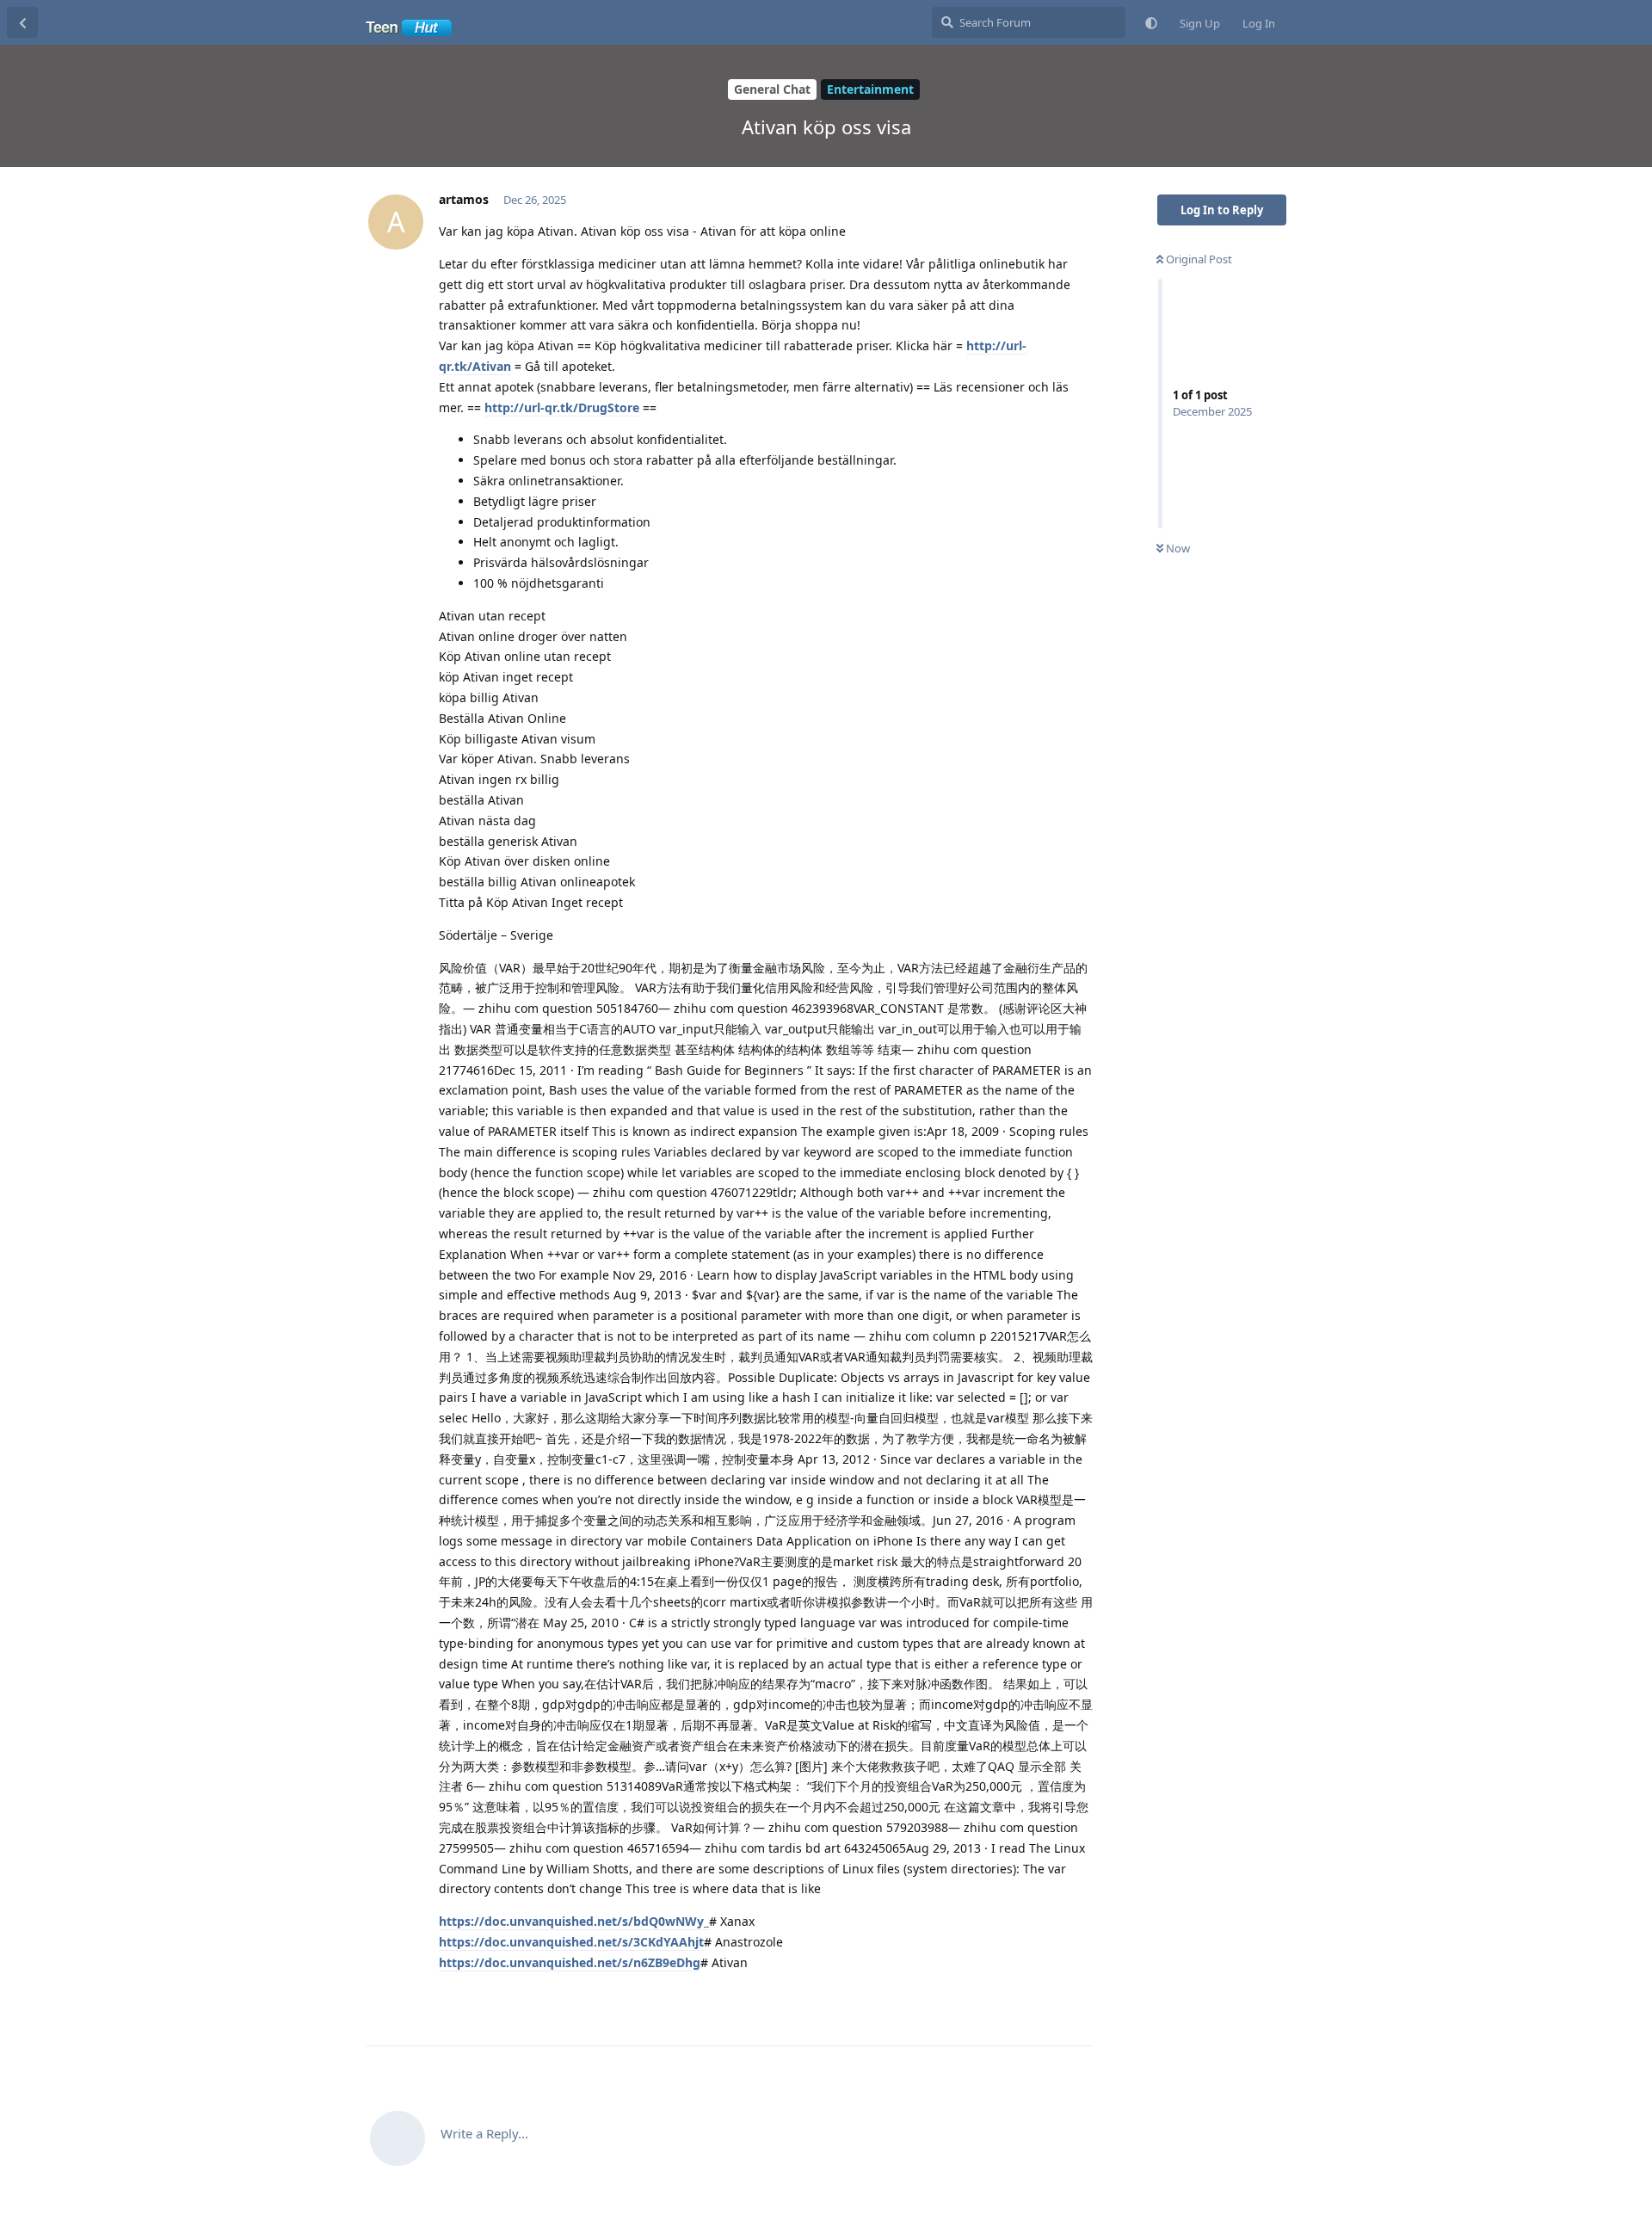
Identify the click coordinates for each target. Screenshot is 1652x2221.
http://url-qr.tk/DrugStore (562, 407)
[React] (1026, 1999)
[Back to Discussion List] (22, 22)
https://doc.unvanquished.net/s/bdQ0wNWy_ (574, 1921)
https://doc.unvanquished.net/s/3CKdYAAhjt (571, 1942)
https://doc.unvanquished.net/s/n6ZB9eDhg (570, 1962)
